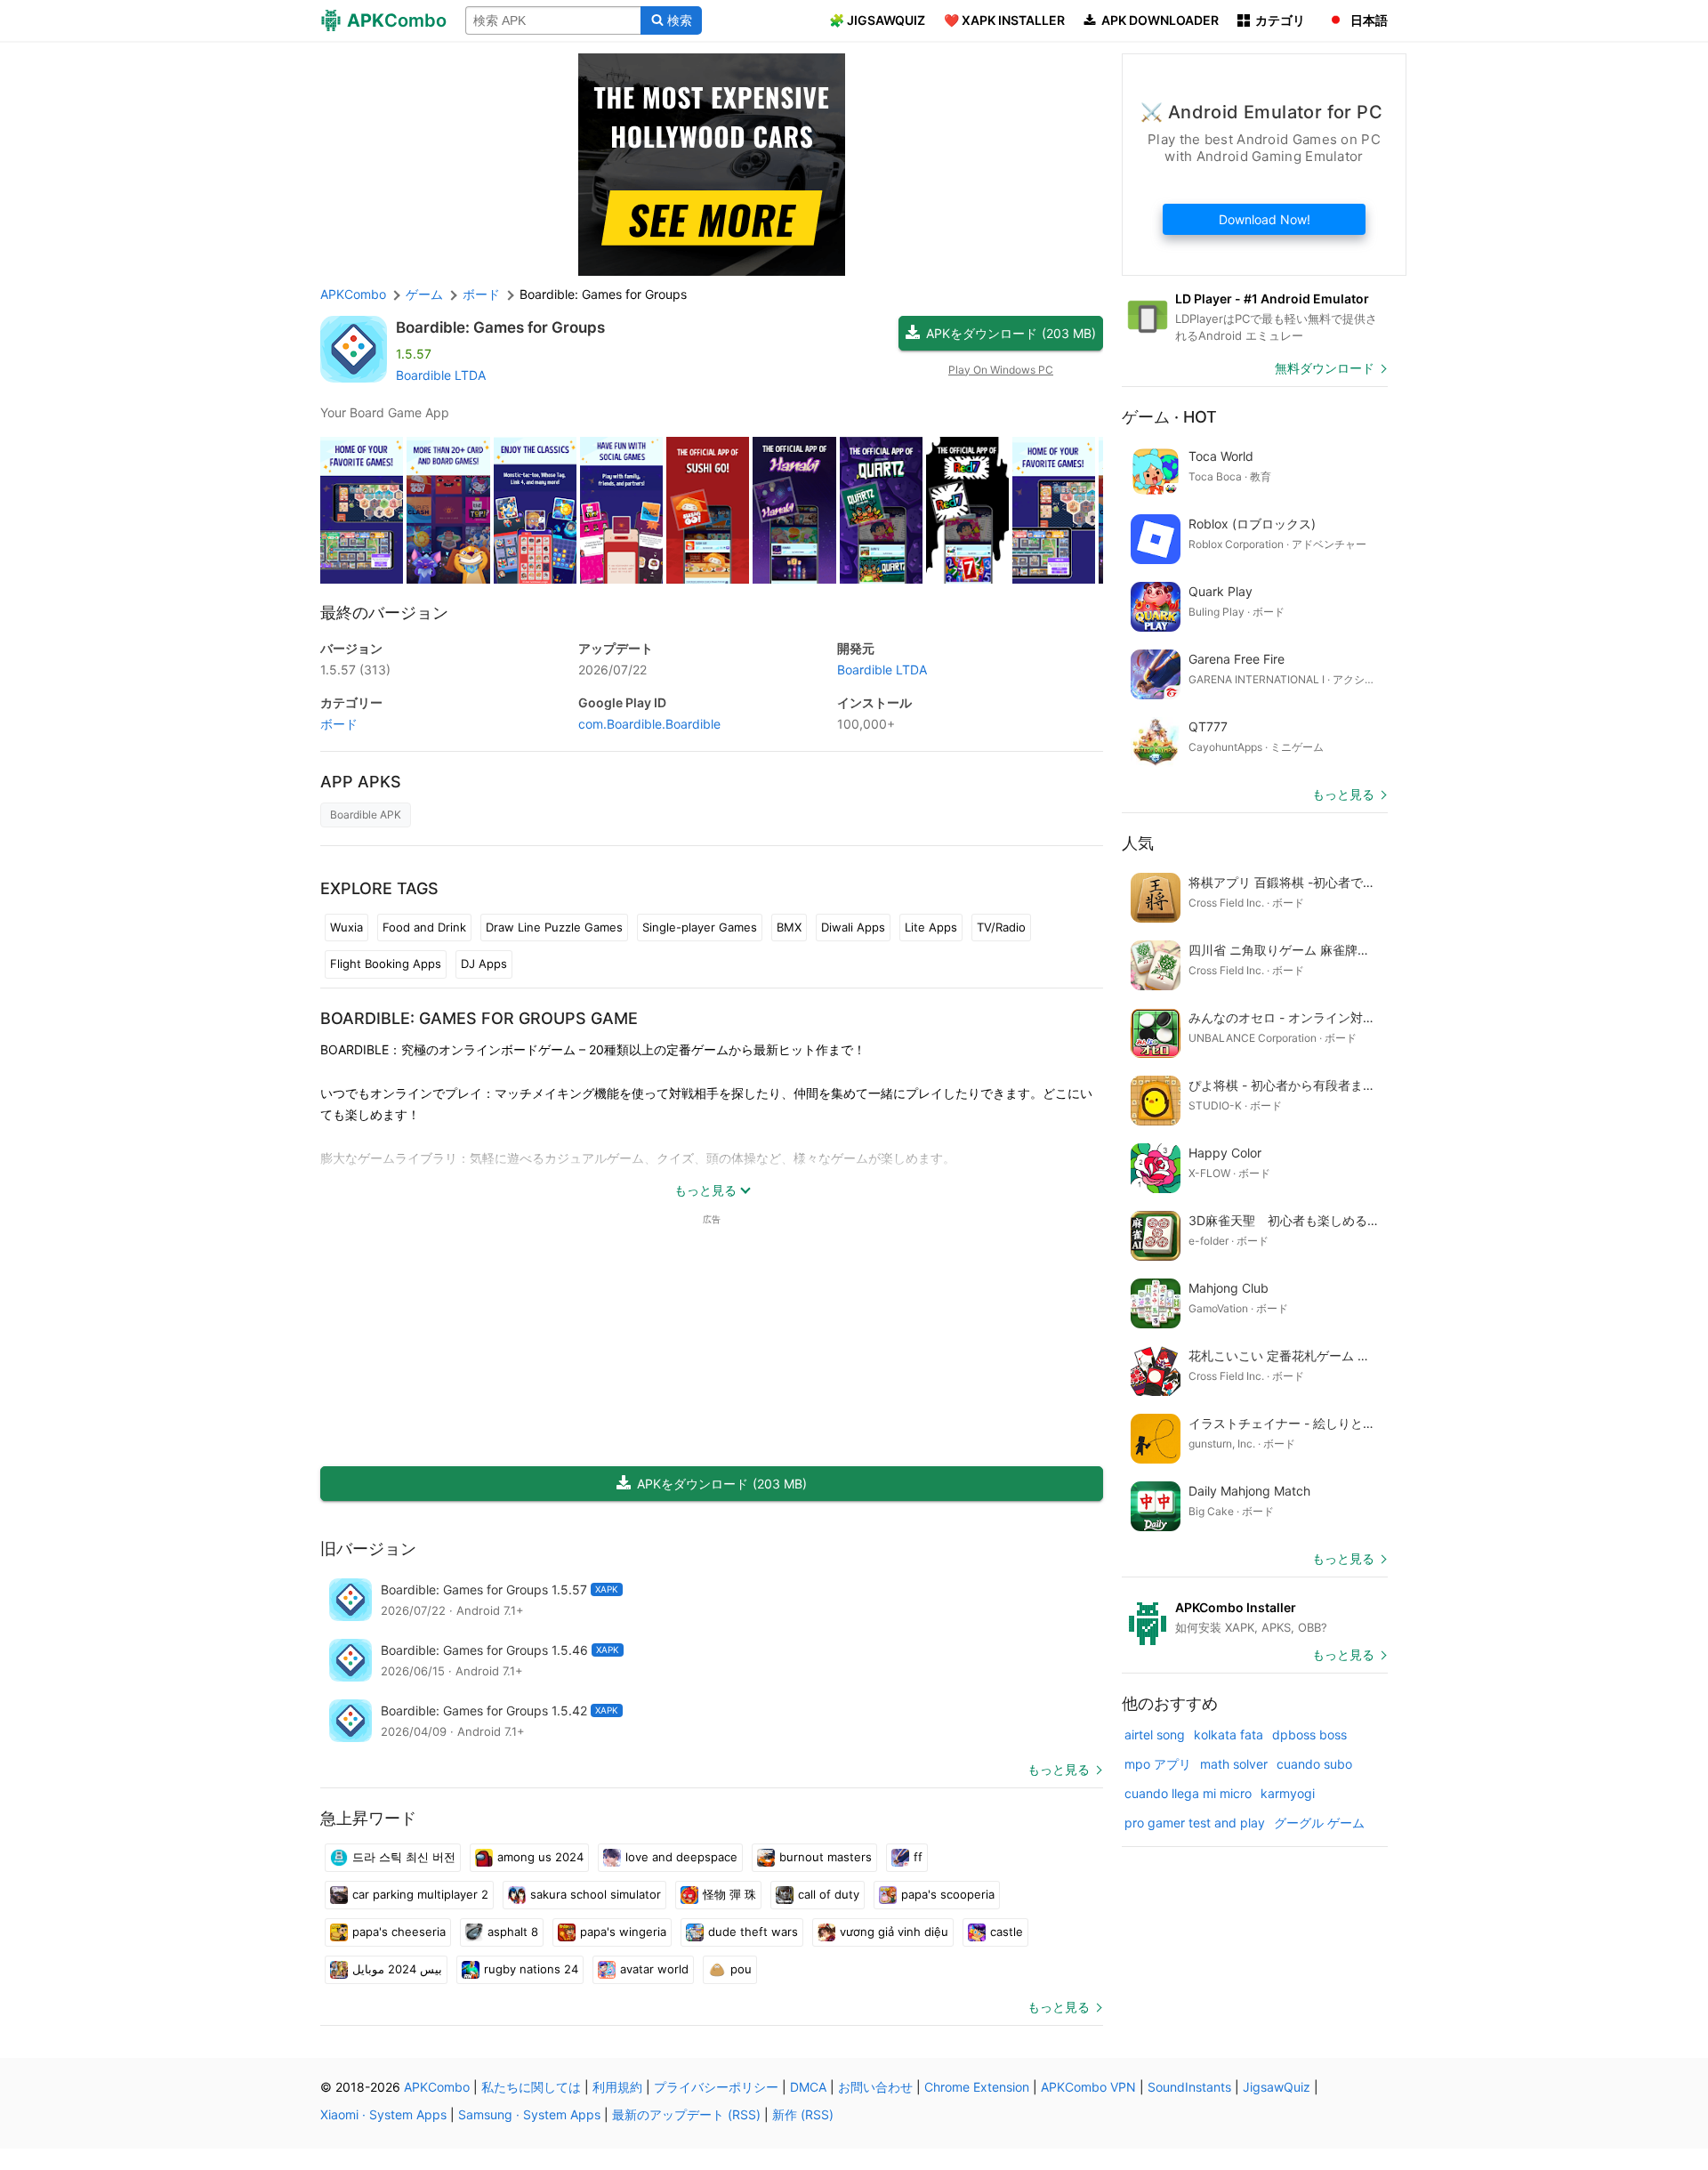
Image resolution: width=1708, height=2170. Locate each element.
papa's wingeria (623, 1932)
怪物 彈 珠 (729, 1894)
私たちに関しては (531, 2087)
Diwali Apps (853, 927)
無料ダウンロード (1325, 368)
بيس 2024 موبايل (397, 1969)
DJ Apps (484, 964)
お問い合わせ (875, 2087)
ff (918, 1857)
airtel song (1155, 1734)
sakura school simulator (596, 1894)
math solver (1234, 1764)
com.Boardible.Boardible (649, 724)
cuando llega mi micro (1188, 1793)
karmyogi (1288, 1793)
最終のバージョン (384, 613)
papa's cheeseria (399, 1932)
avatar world (654, 1969)
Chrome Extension (977, 2087)
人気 (1138, 843)
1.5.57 (355, 670)
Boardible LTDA (441, 375)
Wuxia (346, 927)
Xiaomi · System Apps (383, 2114)
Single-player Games (700, 927)
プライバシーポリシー (716, 2087)
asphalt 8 (513, 1932)
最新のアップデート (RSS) (686, 2114)
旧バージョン (368, 1549)
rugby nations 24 (531, 1969)
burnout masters (826, 1857)
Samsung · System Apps (529, 2114)
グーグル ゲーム (1319, 1823)
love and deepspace (681, 1857)
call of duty (829, 1894)
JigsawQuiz (1277, 2087)
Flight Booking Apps (386, 964)
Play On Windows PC (1001, 370)
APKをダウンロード (1011, 333)
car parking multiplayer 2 (420, 1894)
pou (741, 1969)
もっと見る (1059, 1769)
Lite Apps (931, 927)
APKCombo (353, 294)
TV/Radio (1001, 927)
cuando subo (1314, 1764)
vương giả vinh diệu (894, 1932)
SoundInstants (1189, 2087)
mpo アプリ (1158, 1764)
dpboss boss (1309, 1734)
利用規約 (617, 2087)
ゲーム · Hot (1169, 417)
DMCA (808, 2087)
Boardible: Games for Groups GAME (479, 1018)
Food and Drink (424, 927)
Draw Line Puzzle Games (554, 927)
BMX (789, 927)
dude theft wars (753, 1932)
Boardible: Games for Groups (500, 327)
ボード (339, 724)
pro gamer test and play (1195, 1823)
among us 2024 (540, 1857)
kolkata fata (1229, 1734)
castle (1007, 1932)
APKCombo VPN (1088, 2087)
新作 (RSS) (803, 2114)
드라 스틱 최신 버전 (404, 1857)
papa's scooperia (948, 1894)
